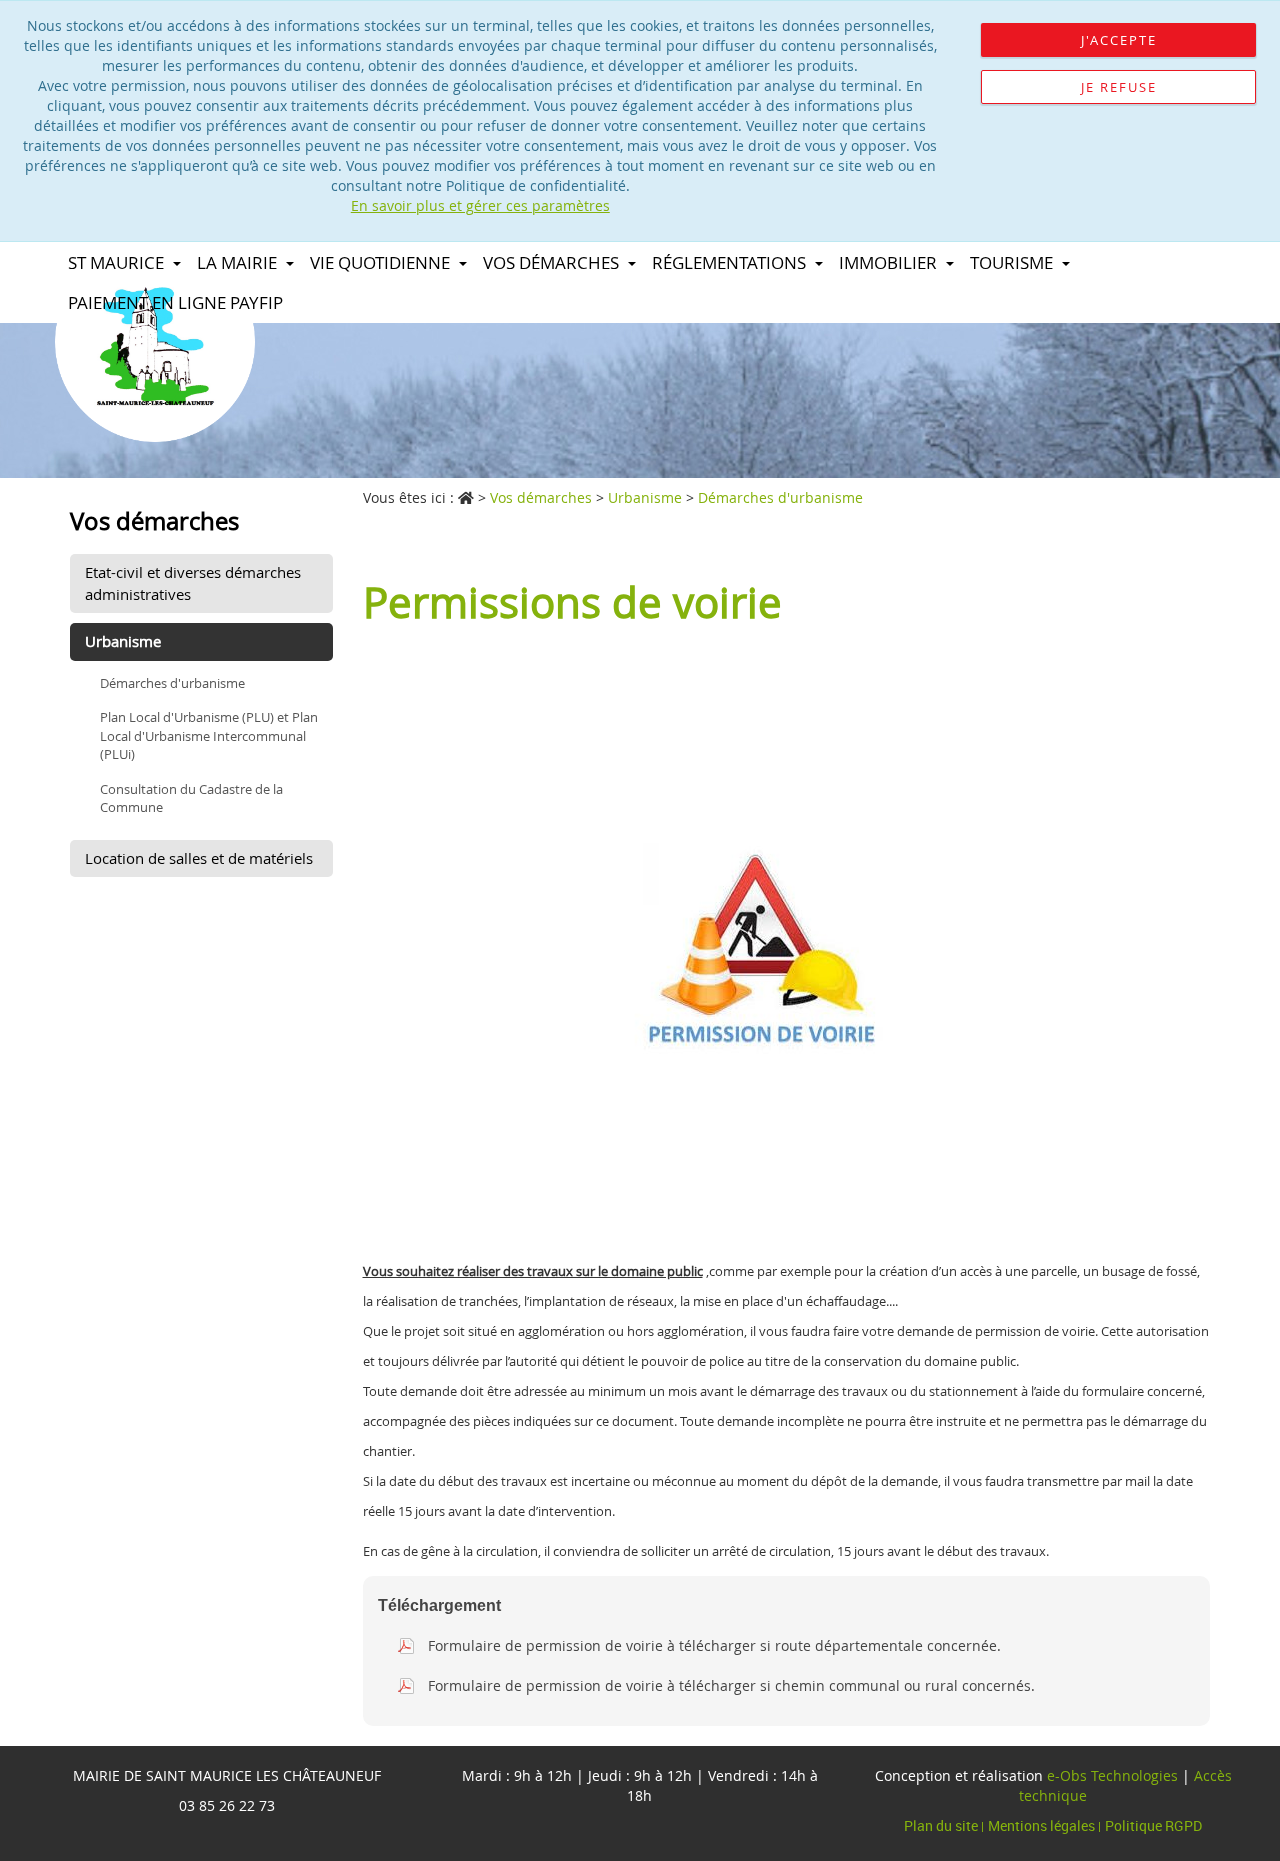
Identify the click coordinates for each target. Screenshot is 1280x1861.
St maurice (118, 262)
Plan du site (942, 1825)
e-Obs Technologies (1112, 1775)
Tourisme (1013, 262)
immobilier (890, 262)
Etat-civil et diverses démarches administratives (193, 582)
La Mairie (239, 262)
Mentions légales (1043, 1825)
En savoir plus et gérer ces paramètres (480, 205)
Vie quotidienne (382, 262)
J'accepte (1119, 40)
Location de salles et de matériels (199, 858)
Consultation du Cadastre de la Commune (191, 798)
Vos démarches (553, 262)
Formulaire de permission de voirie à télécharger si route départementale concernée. (714, 1645)
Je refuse (1119, 87)
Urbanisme (123, 641)
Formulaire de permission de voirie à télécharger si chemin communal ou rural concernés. (731, 1685)
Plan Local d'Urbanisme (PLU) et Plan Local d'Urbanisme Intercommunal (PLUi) (209, 735)
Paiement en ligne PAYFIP (175, 302)
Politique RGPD (1153, 1825)
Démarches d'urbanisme (172, 683)
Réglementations (731, 262)
